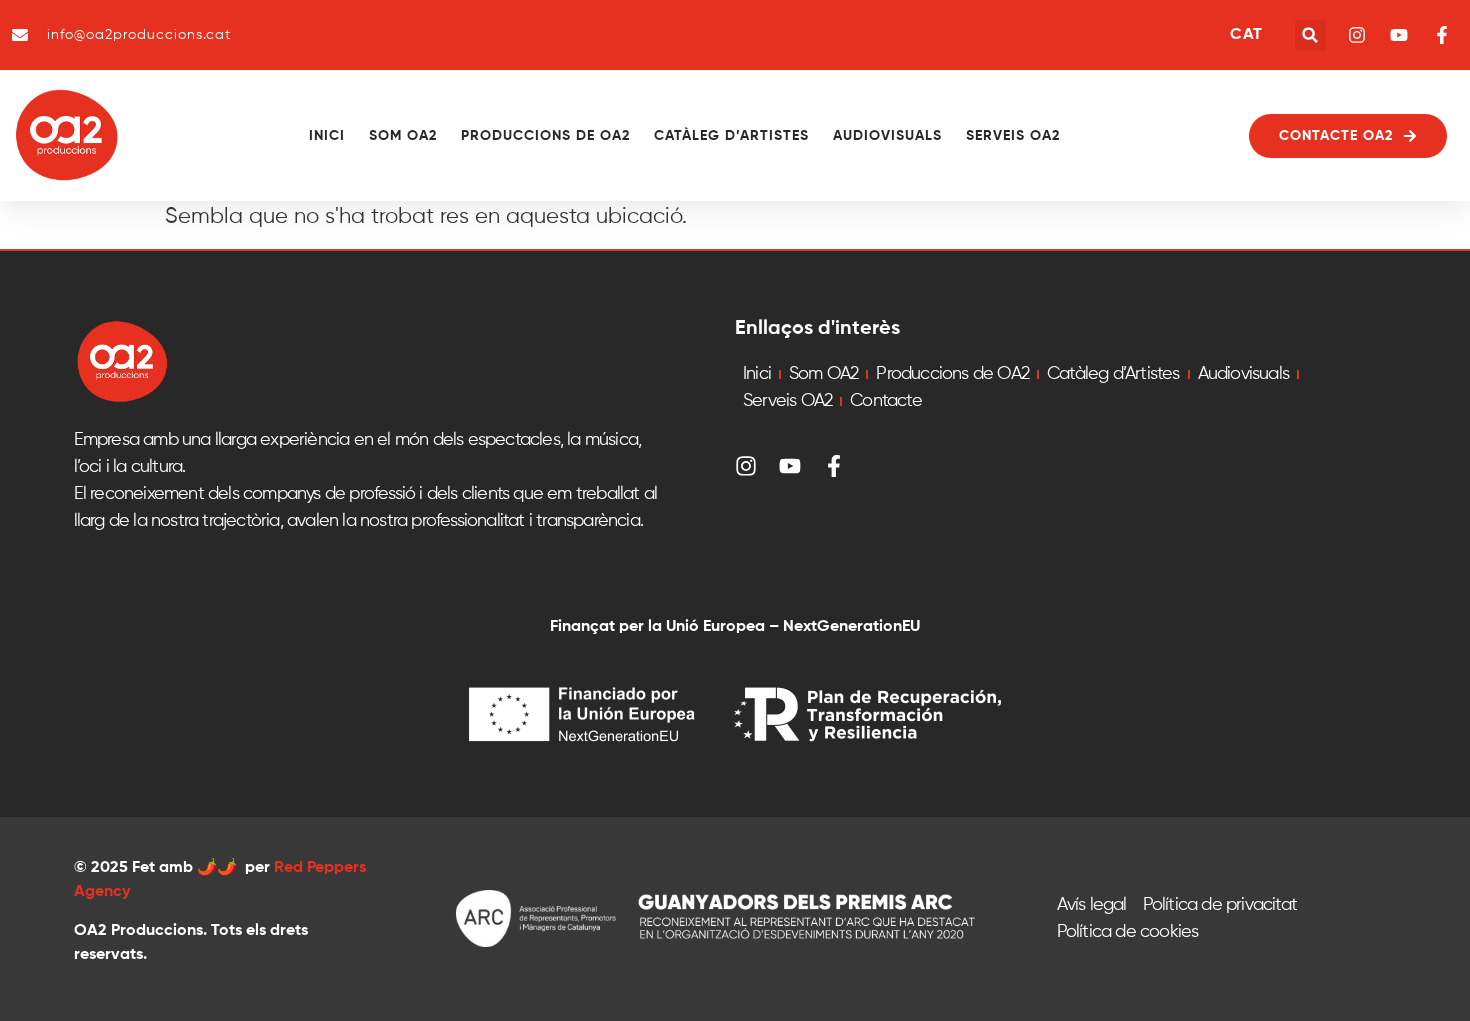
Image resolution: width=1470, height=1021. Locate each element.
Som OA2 (403, 136)
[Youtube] (790, 466)
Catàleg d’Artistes (731, 136)
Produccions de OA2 (545, 136)
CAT (1246, 35)
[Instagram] (746, 466)
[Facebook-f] (834, 466)
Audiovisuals (887, 136)
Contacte (886, 401)
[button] (1310, 35)
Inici (327, 136)
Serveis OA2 (1013, 136)
